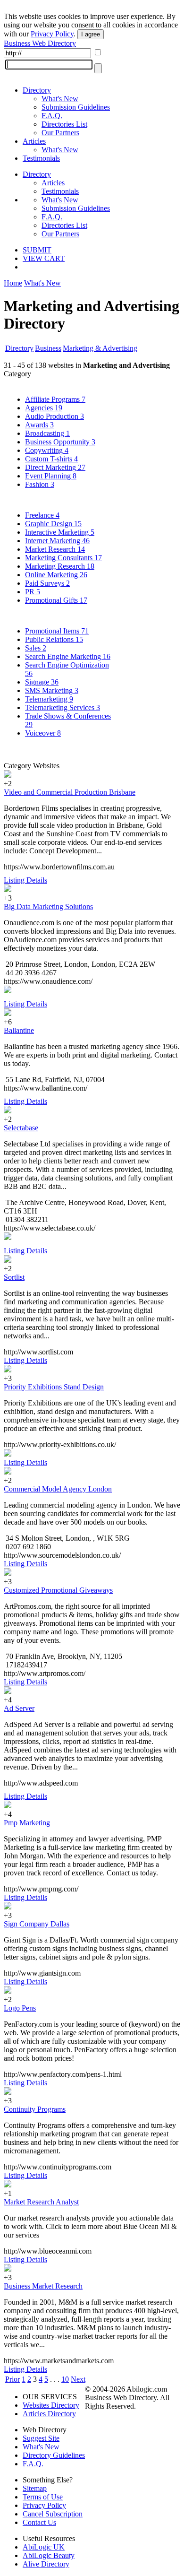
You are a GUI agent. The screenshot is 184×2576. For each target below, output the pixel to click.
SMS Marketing (52, 690)
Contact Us (39, 2522)
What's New (60, 99)
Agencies (44, 408)
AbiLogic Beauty (49, 2555)
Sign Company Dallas (37, 1924)
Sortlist (14, 1277)
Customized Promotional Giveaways (58, 1590)
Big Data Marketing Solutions (48, 906)
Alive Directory (46, 2564)
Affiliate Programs (55, 399)
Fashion (40, 484)
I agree (91, 34)
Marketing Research (60, 566)
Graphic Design (53, 524)
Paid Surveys (47, 583)
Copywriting (47, 450)
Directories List (64, 124)
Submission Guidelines (76, 107)
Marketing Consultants (63, 558)
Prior (13, 2379)
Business (48, 348)
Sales (36, 648)
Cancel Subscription (53, 2514)
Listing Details (25, 880)
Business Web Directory (40, 43)
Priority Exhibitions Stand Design (54, 1387)
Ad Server (19, 1708)
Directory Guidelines (54, 2455)
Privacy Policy (52, 34)
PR (33, 592)
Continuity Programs (35, 2109)
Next (78, 2379)
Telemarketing (49, 699)
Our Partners (60, 133)
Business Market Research (43, 2286)
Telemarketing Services (63, 707)
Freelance (42, 515)
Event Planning (51, 476)
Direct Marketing (55, 467)
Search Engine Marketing (68, 656)
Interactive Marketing (60, 532)
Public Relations (54, 639)
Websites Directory (51, 2405)
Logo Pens (20, 2008)
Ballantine (19, 1030)
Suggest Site (41, 2438)
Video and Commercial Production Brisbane (70, 792)
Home (13, 283)
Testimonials (41, 158)
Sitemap (35, 2488)
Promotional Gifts (56, 600)
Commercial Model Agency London (58, 1489)
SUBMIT (37, 250)
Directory (37, 90)
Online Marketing (56, 575)
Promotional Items (57, 631)
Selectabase (21, 1128)
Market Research (55, 549)
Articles (34, 141)
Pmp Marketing (27, 1823)
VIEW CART (44, 258)
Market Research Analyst (41, 2202)
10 (65, 2379)
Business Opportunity (60, 442)
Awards (39, 425)
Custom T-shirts (51, 459)
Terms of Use (43, 2497)
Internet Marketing (57, 541)
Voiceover (43, 733)
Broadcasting (47, 433)
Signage (42, 682)
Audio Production (54, 416)
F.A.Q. (52, 116)
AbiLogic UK (44, 2547)
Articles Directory (49, 2414)
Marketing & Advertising (100, 348)
